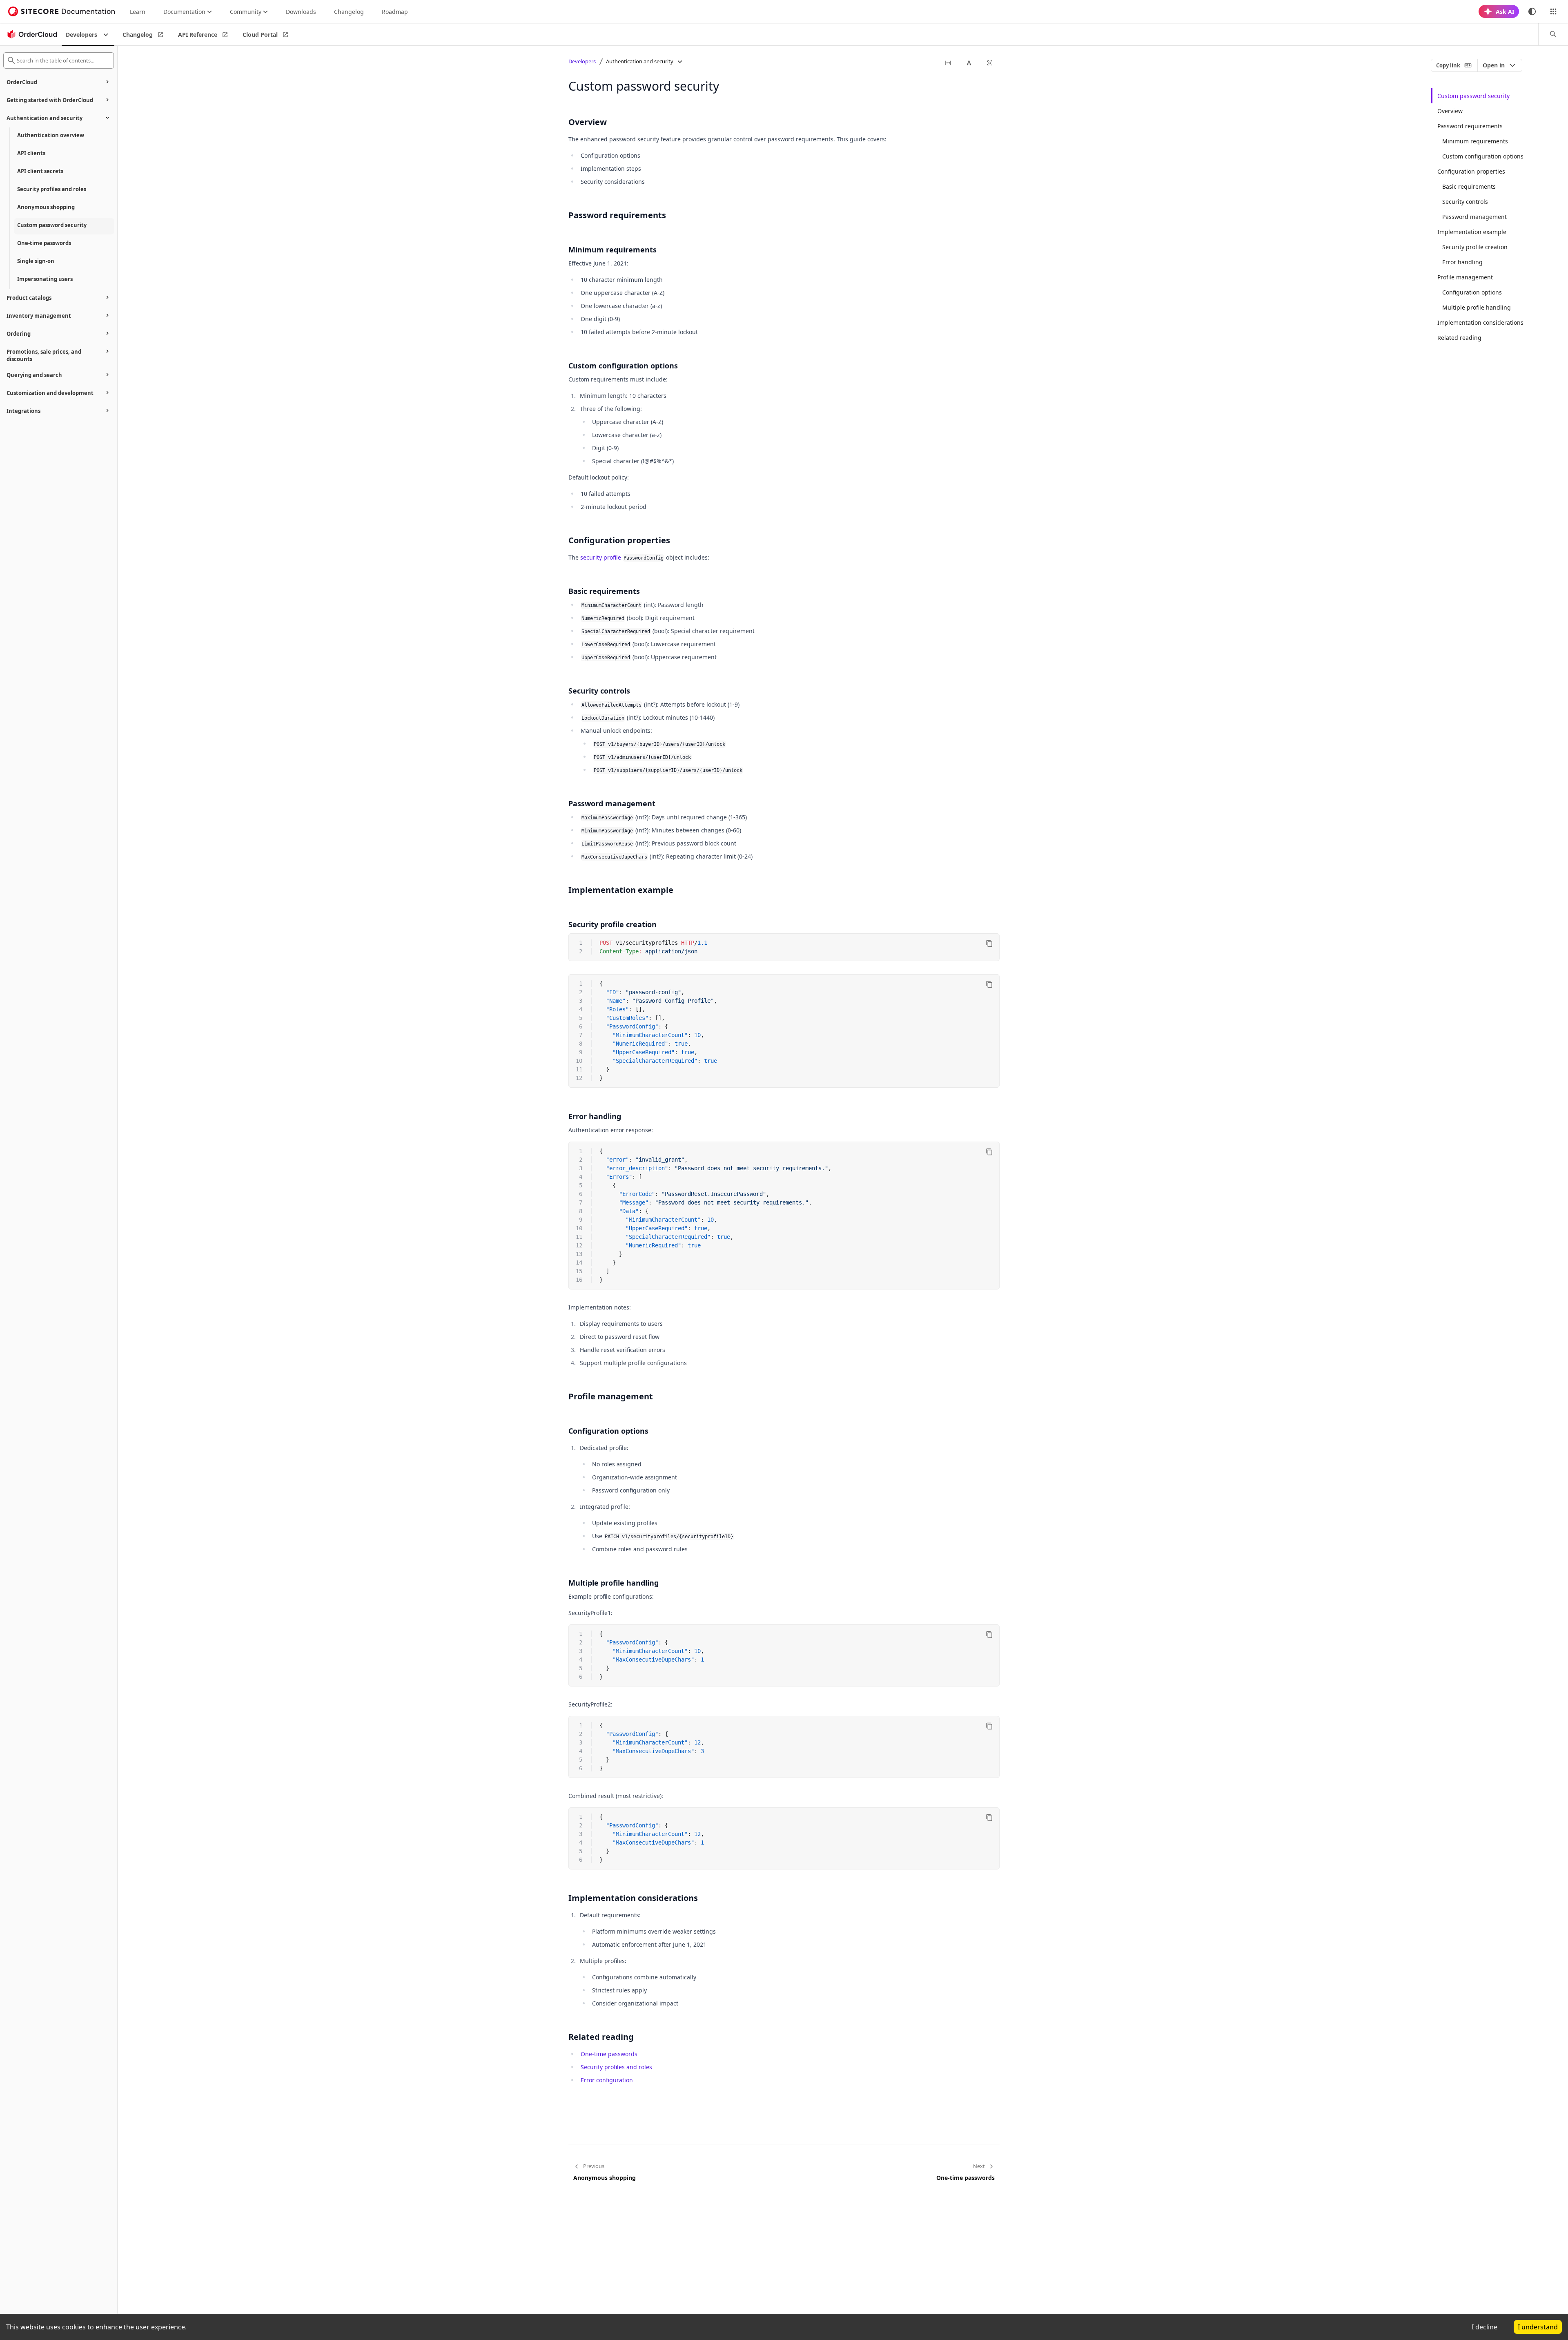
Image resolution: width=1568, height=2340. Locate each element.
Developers (81, 35)
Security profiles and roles (616, 2067)
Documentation (184, 12)
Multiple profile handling (1477, 307)
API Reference (198, 35)
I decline (1484, 2327)
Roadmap (395, 12)
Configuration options (1472, 292)
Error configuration (607, 2080)
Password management (1474, 217)
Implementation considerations (1480, 322)
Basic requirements (1469, 186)
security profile (601, 557)
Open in (1494, 65)
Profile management (1465, 277)
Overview (1450, 111)
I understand (1538, 2327)
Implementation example (1472, 232)
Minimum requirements (1475, 141)
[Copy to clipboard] (989, 944)
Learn (138, 12)
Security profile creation (1475, 247)
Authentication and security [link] (640, 61)
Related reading (1459, 338)
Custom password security (1473, 96)
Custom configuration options (1483, 156)
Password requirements (1470, 126)
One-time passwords (609, 2054)
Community (246, 12)
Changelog (349, 12)
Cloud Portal (260, 35)
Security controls (1465, 202)
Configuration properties (1471, 171)
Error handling (1462, 262)
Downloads (301, 12)
